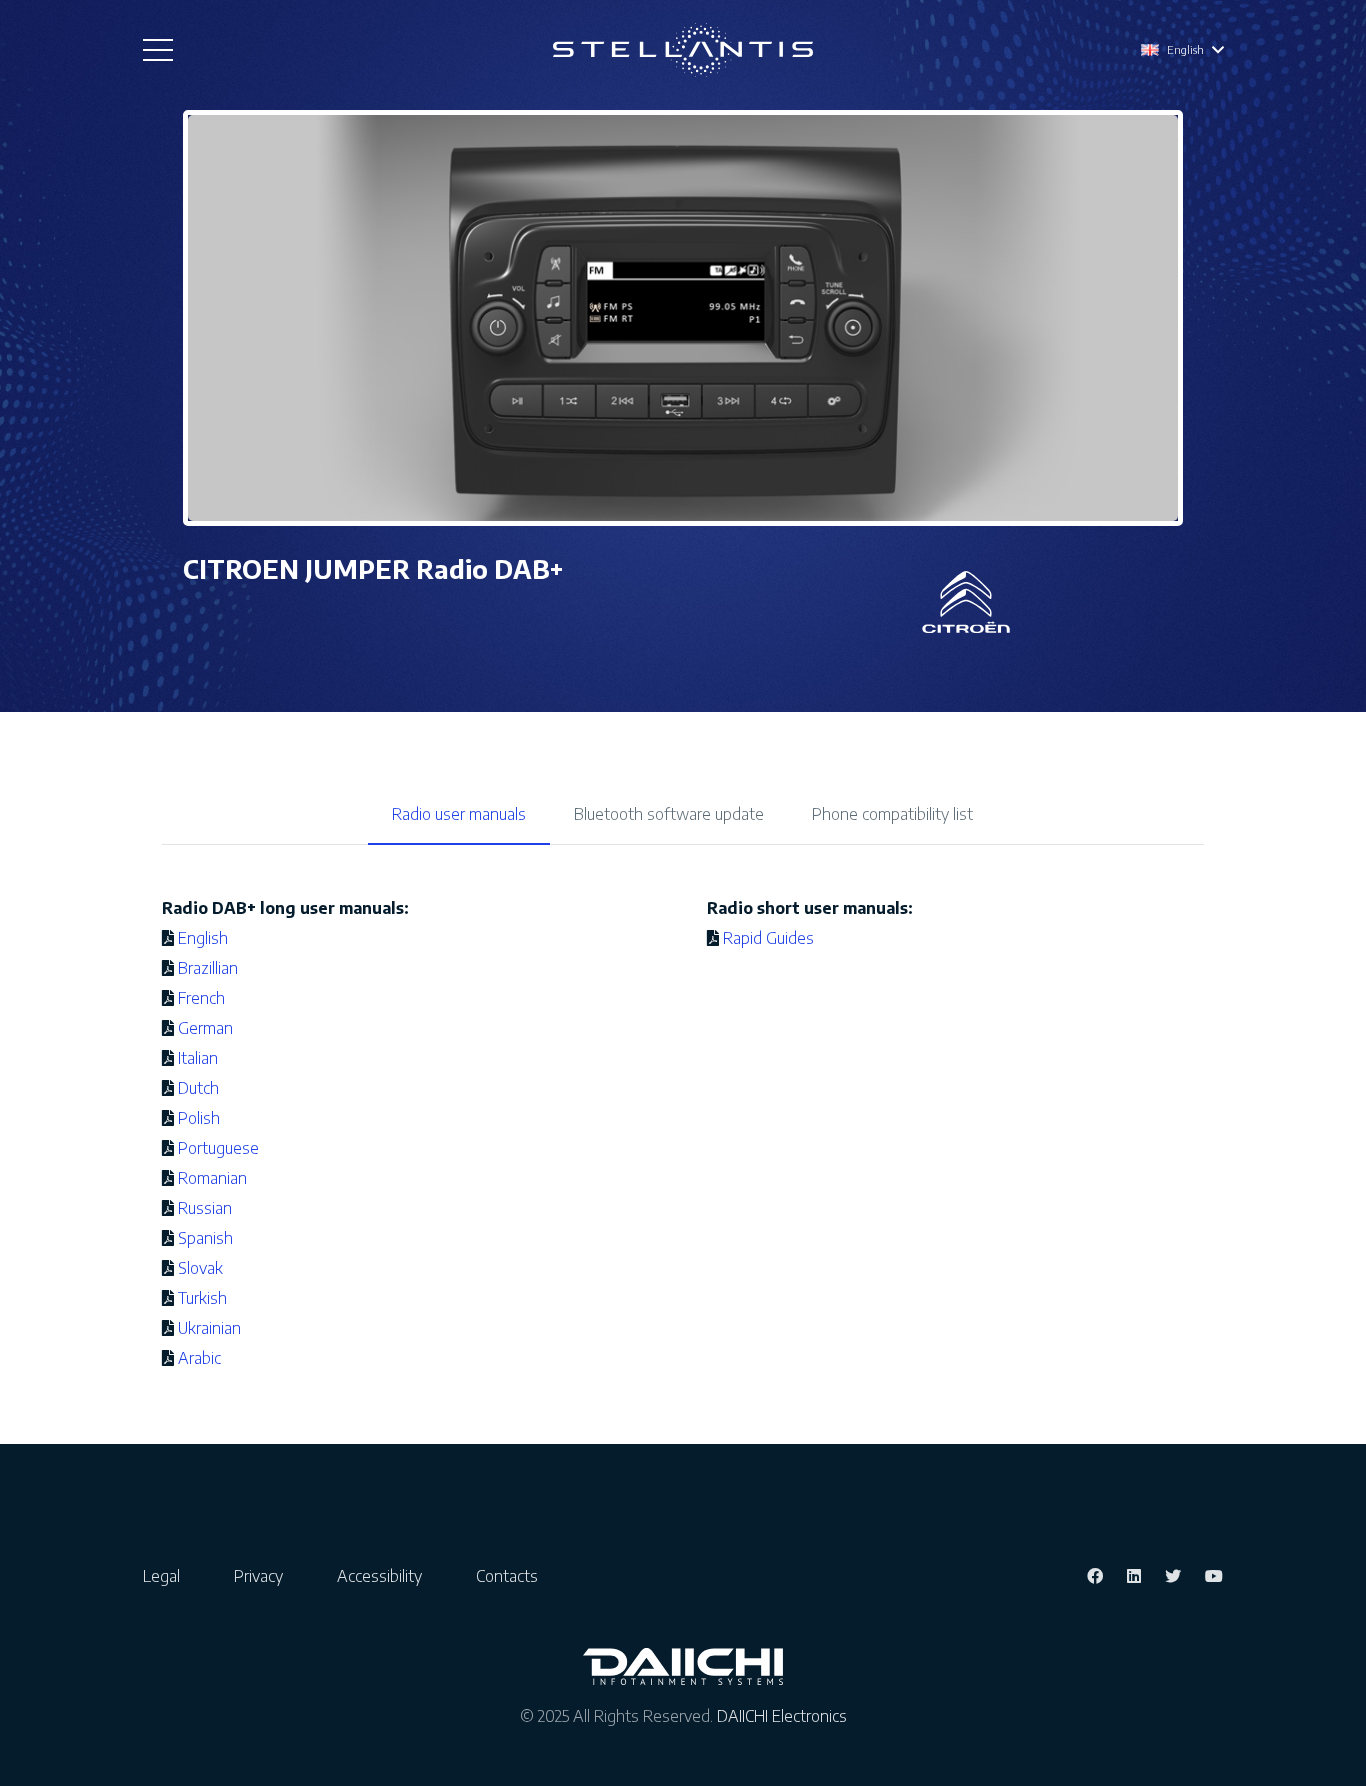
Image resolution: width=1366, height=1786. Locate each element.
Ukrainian (209, 1328)
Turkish (202, 1298)
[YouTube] (1214, 1576)
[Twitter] (1173, 1576)
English (203, 938)
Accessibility (379, 1576)
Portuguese (218, 1148)
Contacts (507, 1576)
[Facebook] (1095, 1576)
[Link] (683, 50)
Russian (205, 1208)
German (205, 1028)
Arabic (199, 1358)
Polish (199, 1118)
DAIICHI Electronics (782, 1716)
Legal (161, 1576)
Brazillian (208, 968)
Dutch (198, 1088)
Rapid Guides (768, 938)
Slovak (200, 1268)
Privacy (258, 1576)
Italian (198, 1058)
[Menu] (158, 50)
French (201, 998)
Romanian (212, 1178)
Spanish (205, 1238)
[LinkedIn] (1134, 1576)
